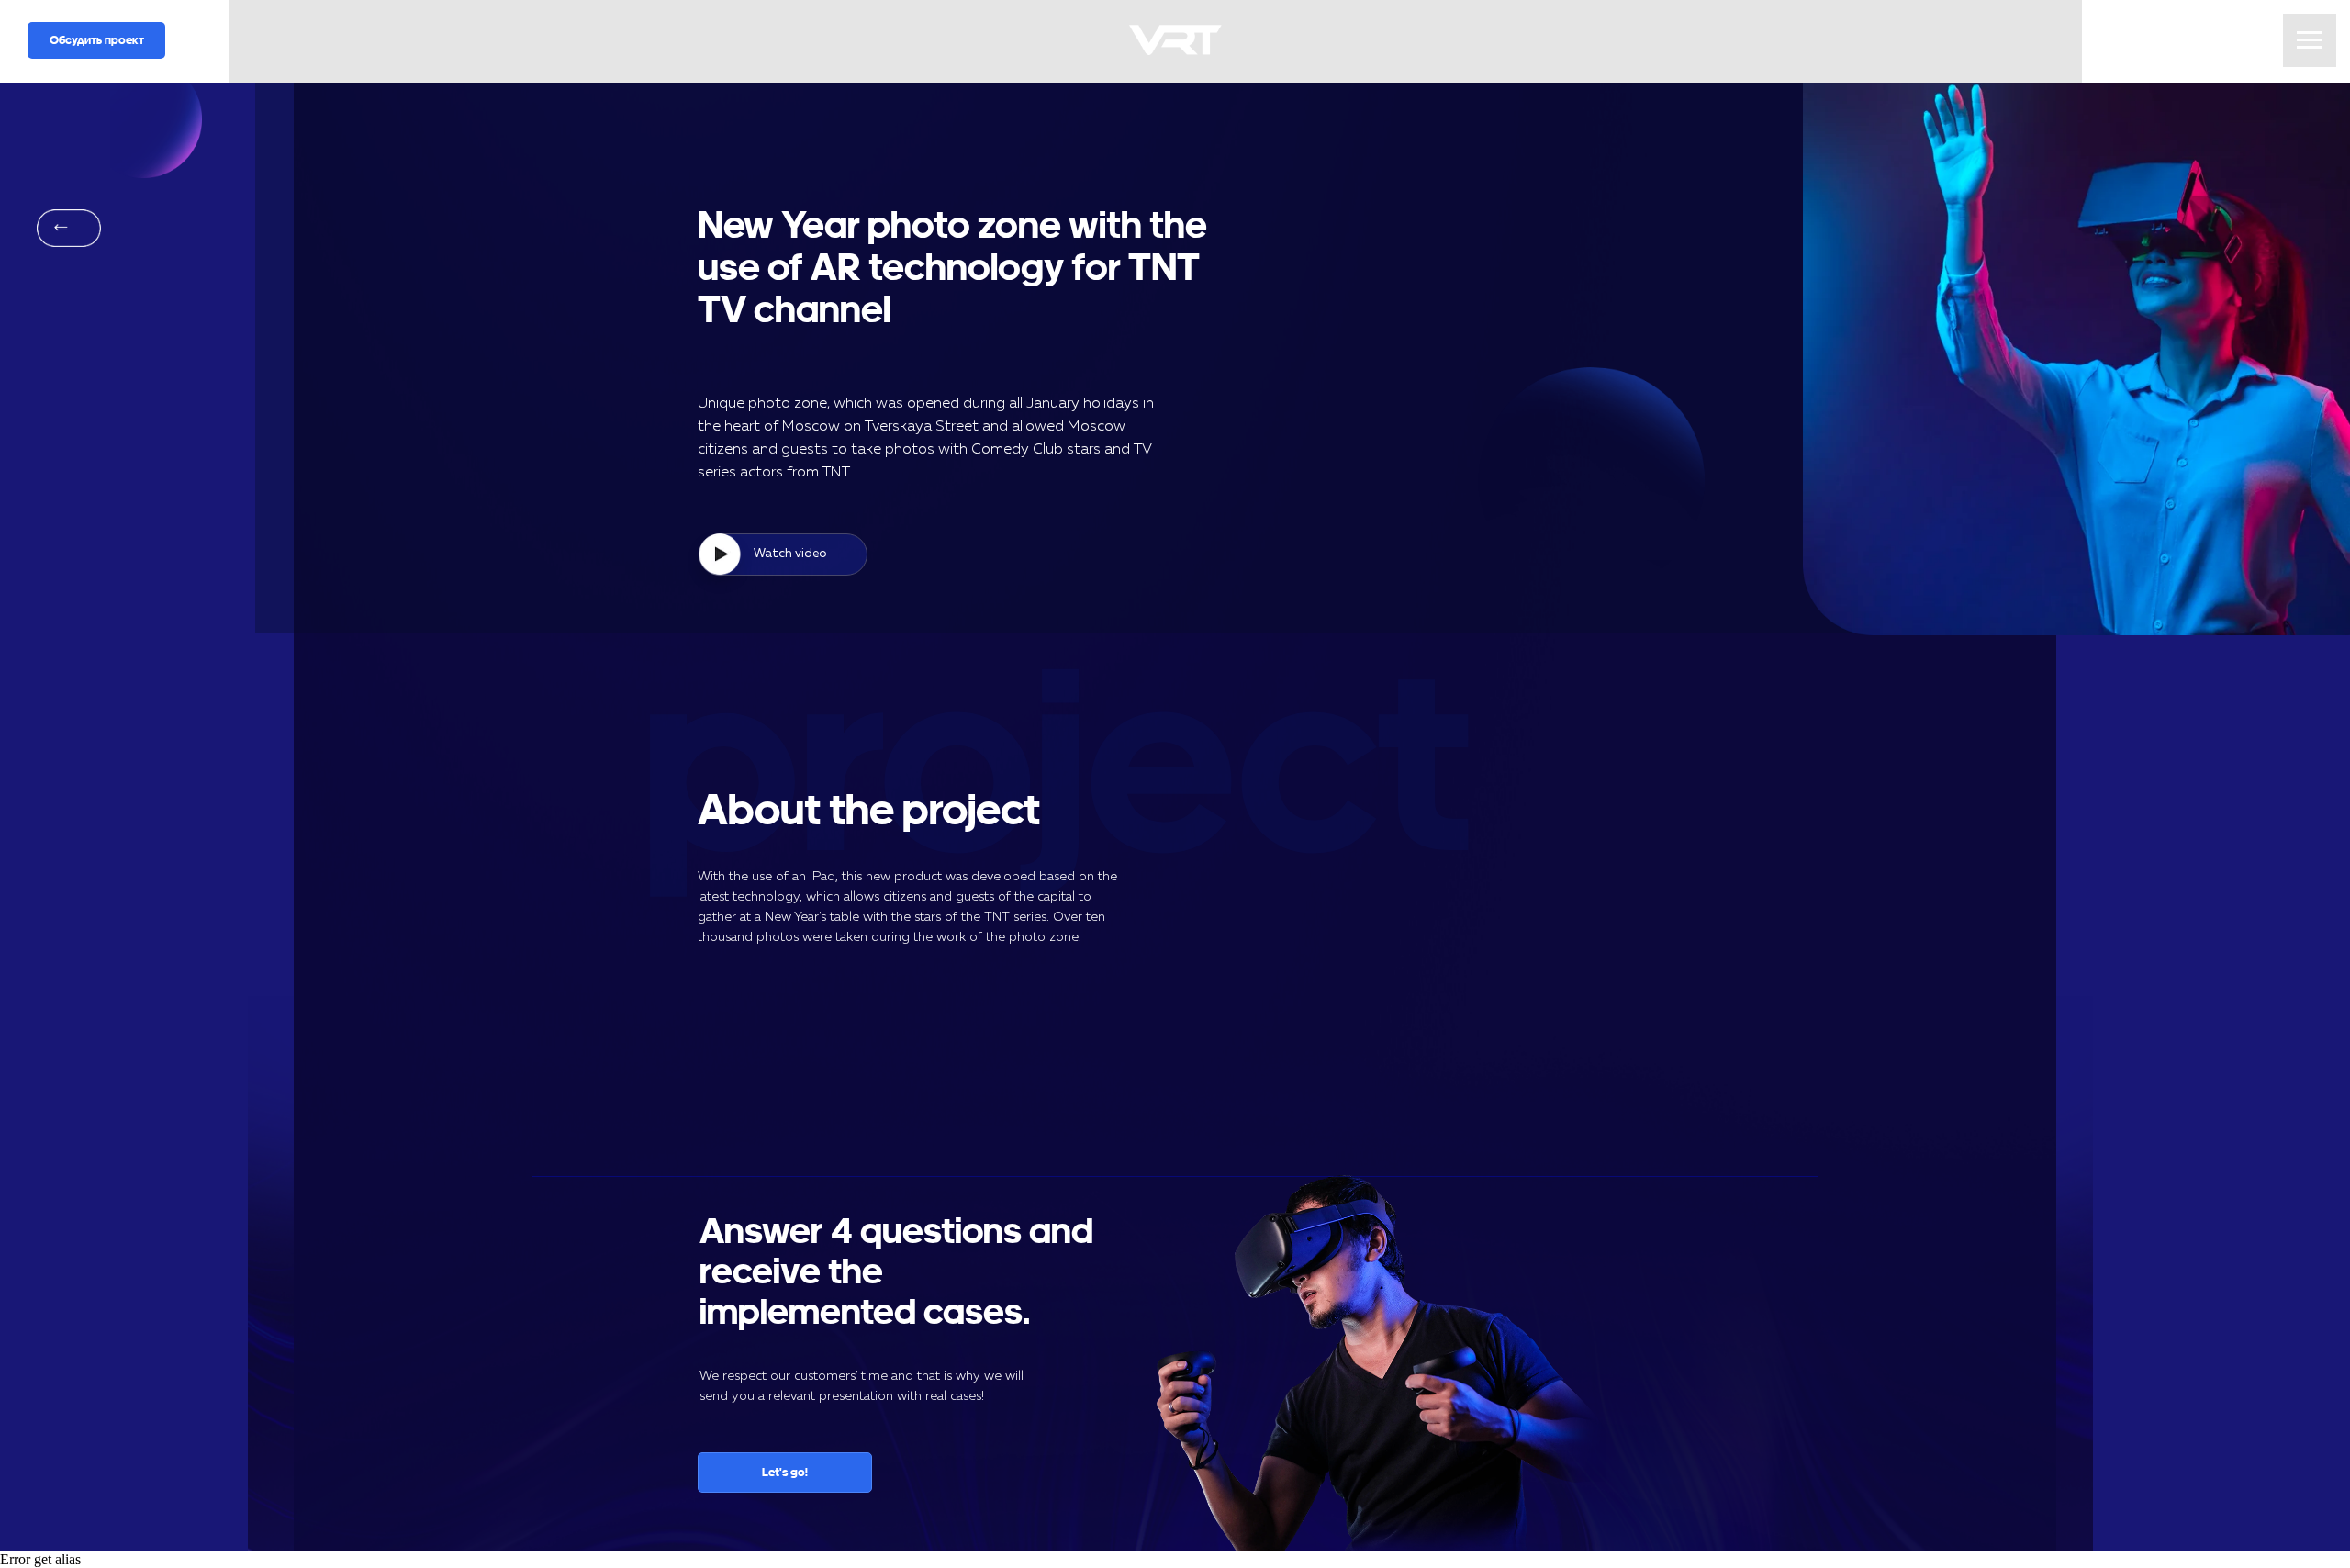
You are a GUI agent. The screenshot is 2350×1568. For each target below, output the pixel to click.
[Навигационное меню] (2310, 40)
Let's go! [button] (785, 1472)
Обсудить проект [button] (97, 40)
